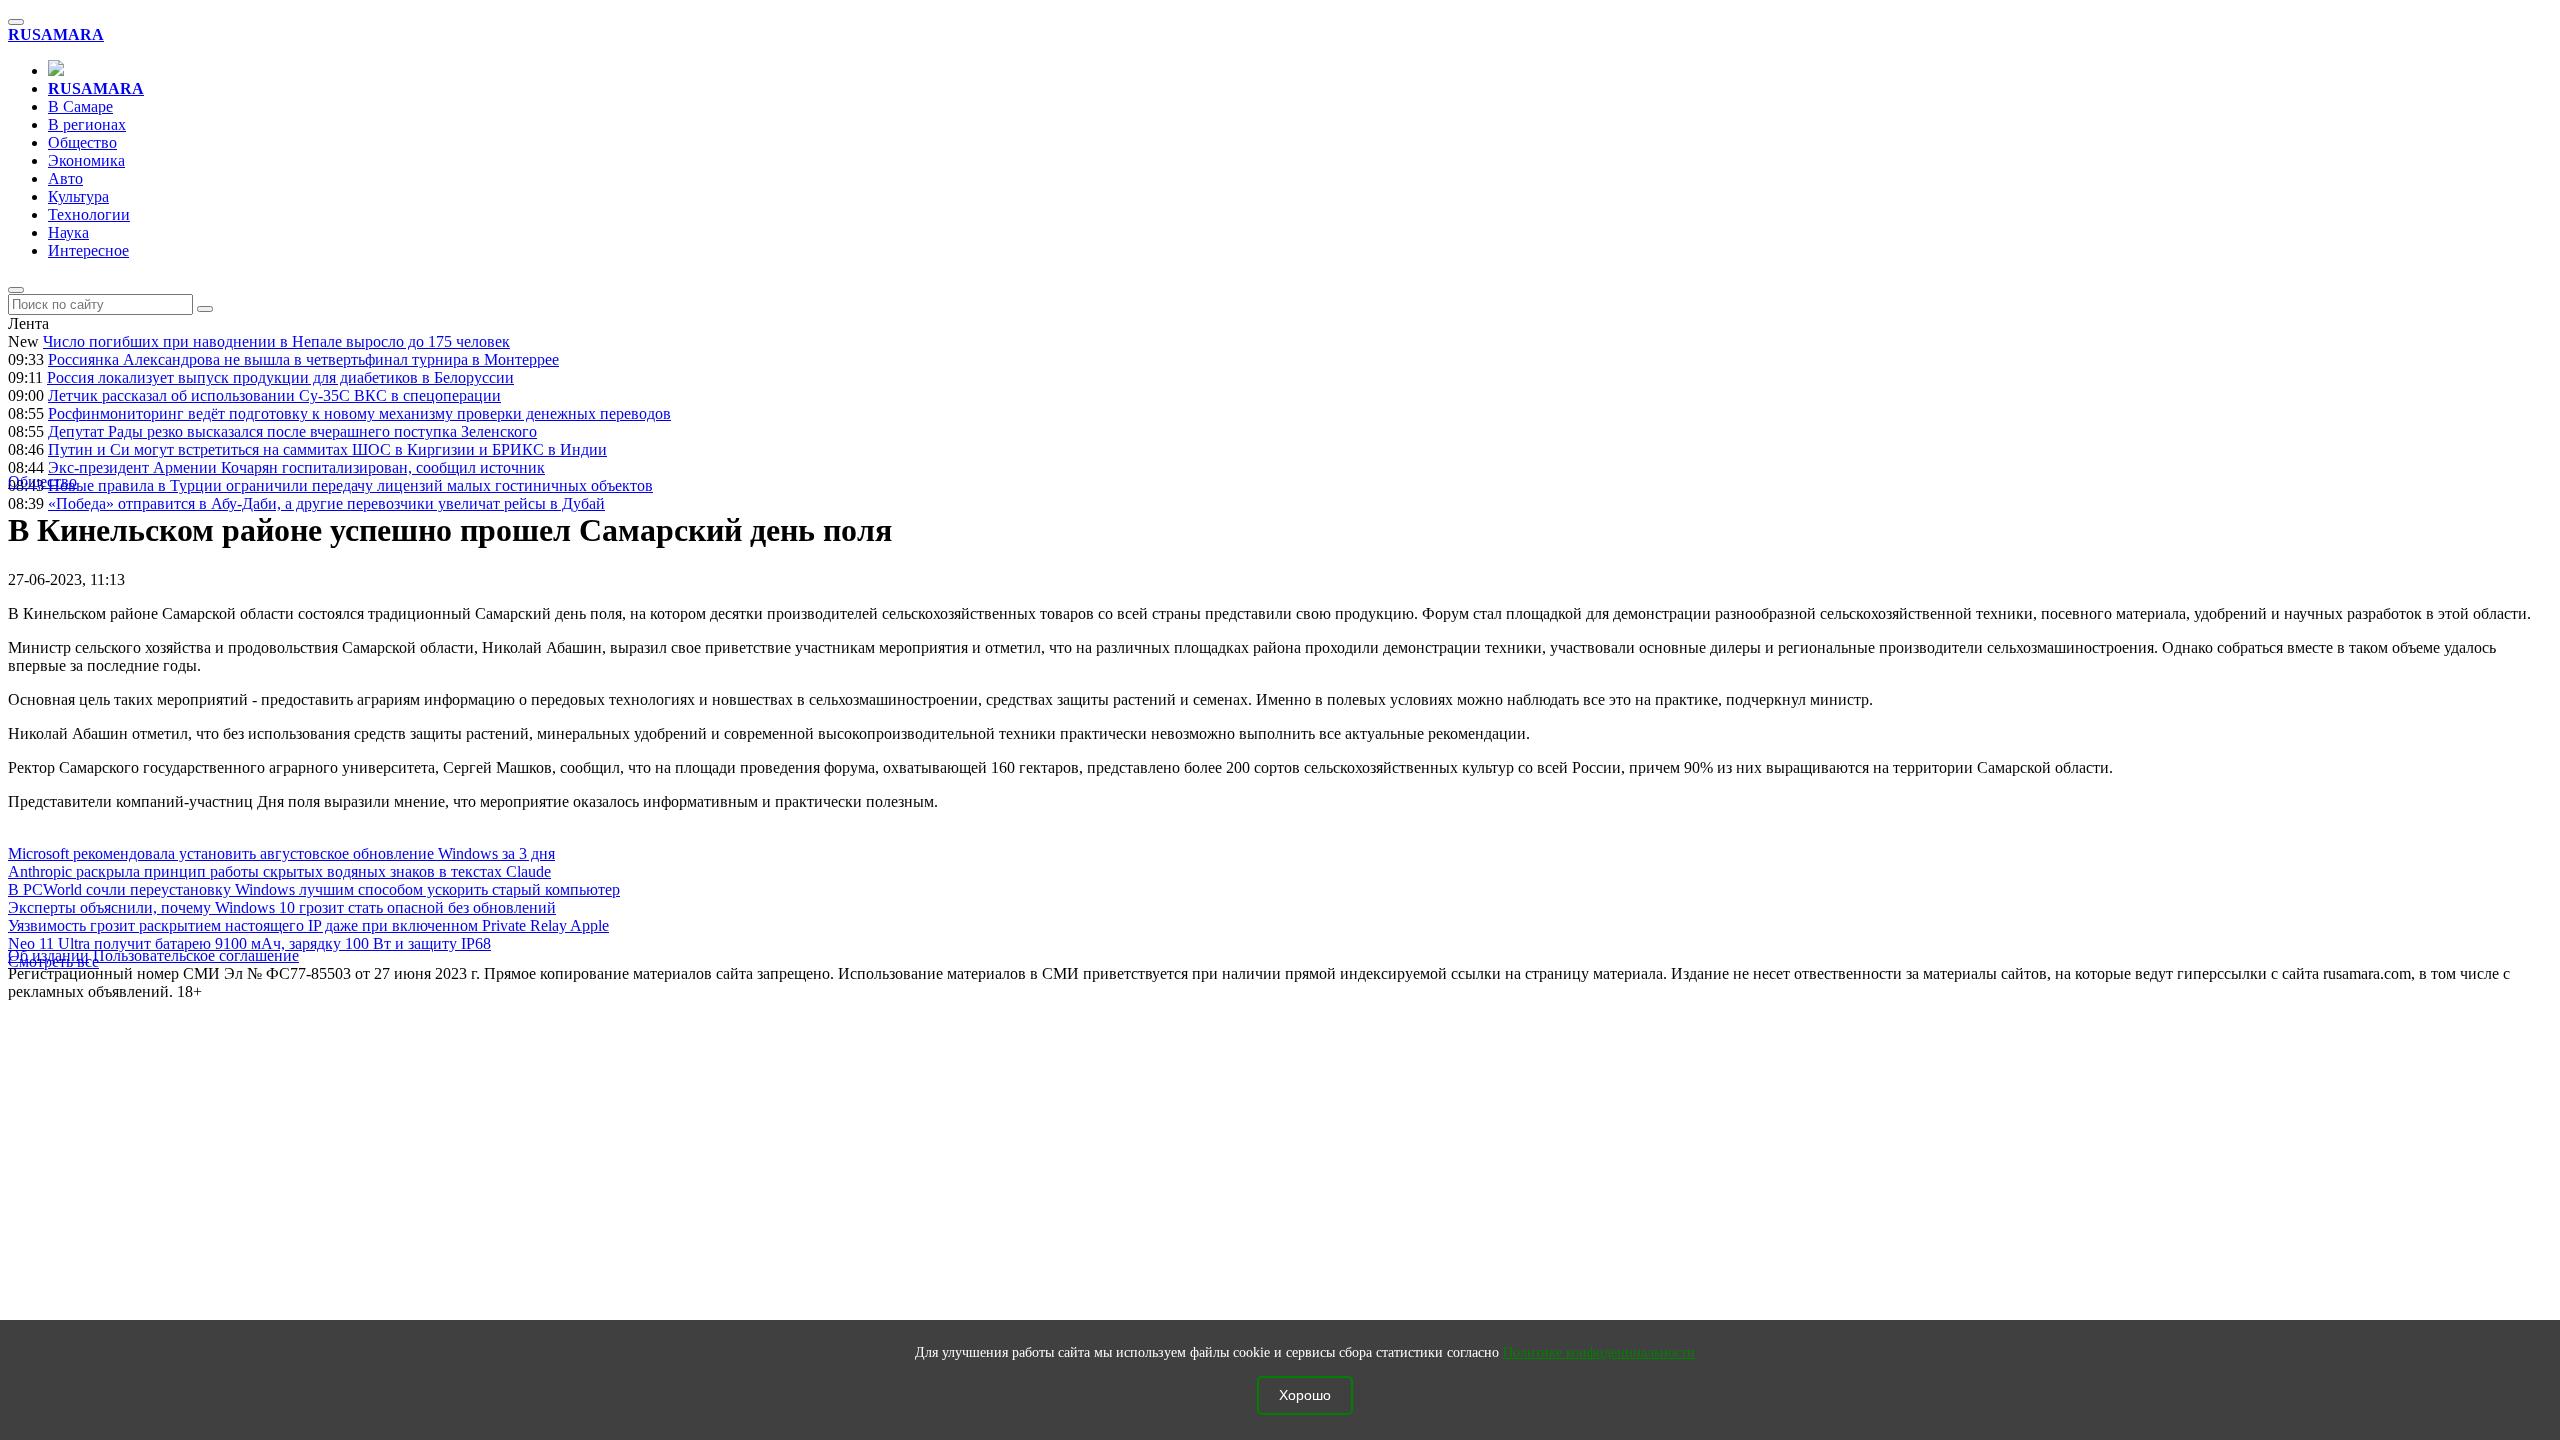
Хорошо (1305, 1395)
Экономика (86, 160)
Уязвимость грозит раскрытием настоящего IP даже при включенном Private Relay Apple (308, 925)
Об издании (48, 955)
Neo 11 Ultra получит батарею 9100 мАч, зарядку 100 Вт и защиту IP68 (249, 943)
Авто (65, 178)
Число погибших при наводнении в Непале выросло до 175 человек (276, 341)
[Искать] (205, 309)
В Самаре (80, 106)
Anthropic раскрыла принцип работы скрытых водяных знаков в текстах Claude (279, 871)
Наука (68, 232)
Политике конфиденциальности (1599, 1352)
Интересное (88, 250)
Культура (78, 196)
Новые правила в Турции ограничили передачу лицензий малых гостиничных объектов (350, 485)
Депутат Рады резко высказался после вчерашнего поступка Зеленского (292, 431)
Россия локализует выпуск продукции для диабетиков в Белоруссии (280, 377)
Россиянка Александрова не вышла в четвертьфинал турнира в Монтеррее (303, 359)
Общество (82, 142)
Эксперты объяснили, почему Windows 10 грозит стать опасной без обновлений (282, 907)
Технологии (89, 214)
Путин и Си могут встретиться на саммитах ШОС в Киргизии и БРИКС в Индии (327, 449)
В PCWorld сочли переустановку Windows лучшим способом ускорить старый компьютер (314, 889)
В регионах (87, 124)
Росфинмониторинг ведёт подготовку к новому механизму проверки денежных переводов (359, 413)
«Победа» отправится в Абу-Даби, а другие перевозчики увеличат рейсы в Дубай (326, 503)
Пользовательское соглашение (196, 955)
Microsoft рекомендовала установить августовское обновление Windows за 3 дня (281, 853)
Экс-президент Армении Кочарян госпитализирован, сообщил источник (296, 467)
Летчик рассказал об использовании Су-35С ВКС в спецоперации (274, 395)
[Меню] (16, 22)
